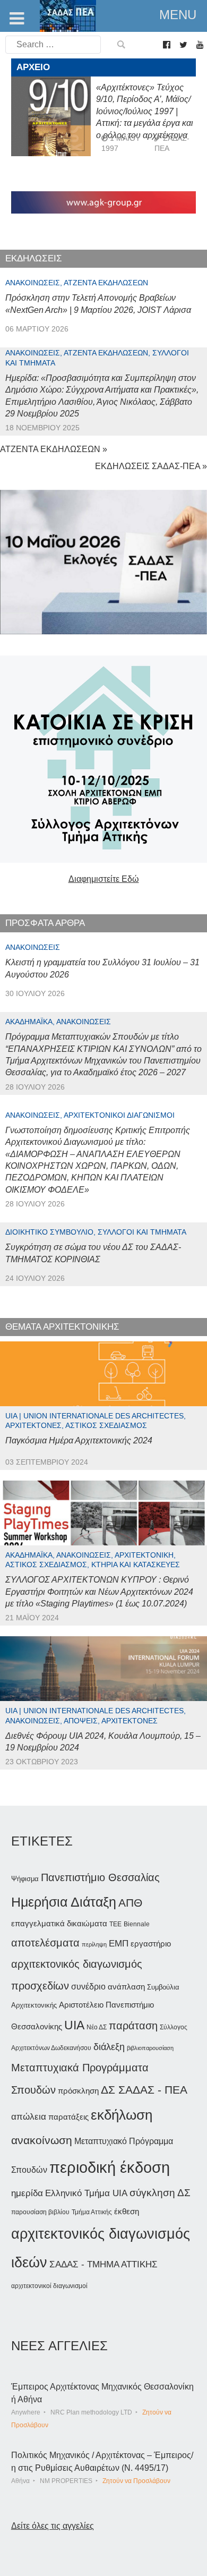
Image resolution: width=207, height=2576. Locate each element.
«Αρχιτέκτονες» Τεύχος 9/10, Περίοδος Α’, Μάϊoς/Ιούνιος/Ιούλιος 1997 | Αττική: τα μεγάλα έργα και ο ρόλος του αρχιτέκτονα (145, 111)
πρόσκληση (78, 2091)
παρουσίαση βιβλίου (40, 2212)
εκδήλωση (122, 2115)
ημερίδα (27, 2193)
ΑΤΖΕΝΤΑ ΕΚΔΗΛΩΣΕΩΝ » (54, 449)
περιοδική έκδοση (110, 2167)
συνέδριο (88, 1986)
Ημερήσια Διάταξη (64, 1902)
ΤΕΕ (115, 1924)
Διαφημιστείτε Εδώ (104, 879)
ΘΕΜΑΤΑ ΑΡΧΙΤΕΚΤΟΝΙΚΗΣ (62, 1327)
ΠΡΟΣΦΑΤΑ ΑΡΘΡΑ (45, 923)
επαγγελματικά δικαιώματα (59, 1923)
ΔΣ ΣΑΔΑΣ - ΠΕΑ (144, 2090)
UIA (74, 2025)
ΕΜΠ (119, 1944)
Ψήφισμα (25, 1879)
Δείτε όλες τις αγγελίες (53, 2526)
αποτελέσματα (45, 1943)
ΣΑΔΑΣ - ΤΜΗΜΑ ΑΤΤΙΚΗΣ (103, 2264)
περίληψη (94, 1944)
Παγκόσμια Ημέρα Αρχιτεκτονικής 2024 (79, 1440)
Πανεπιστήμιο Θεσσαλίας (100, 1877)
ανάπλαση (126, 1987)
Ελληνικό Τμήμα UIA (86, 2193)
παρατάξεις (68, 2117)
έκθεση (127, 2211)
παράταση (133, 2025)
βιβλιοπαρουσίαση (150, 2048)
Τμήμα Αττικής (92, 2212)
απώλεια (29, 2117)
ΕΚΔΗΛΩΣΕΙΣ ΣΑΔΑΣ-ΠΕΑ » (151, 466)
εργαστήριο (151, 1944)
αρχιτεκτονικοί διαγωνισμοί (49, 2286)
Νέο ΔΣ (97, 2027)
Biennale (137, 1924)
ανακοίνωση (42, 2140)
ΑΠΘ (130, 1903)
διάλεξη (109, 2047)
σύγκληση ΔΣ (160, 2193)
